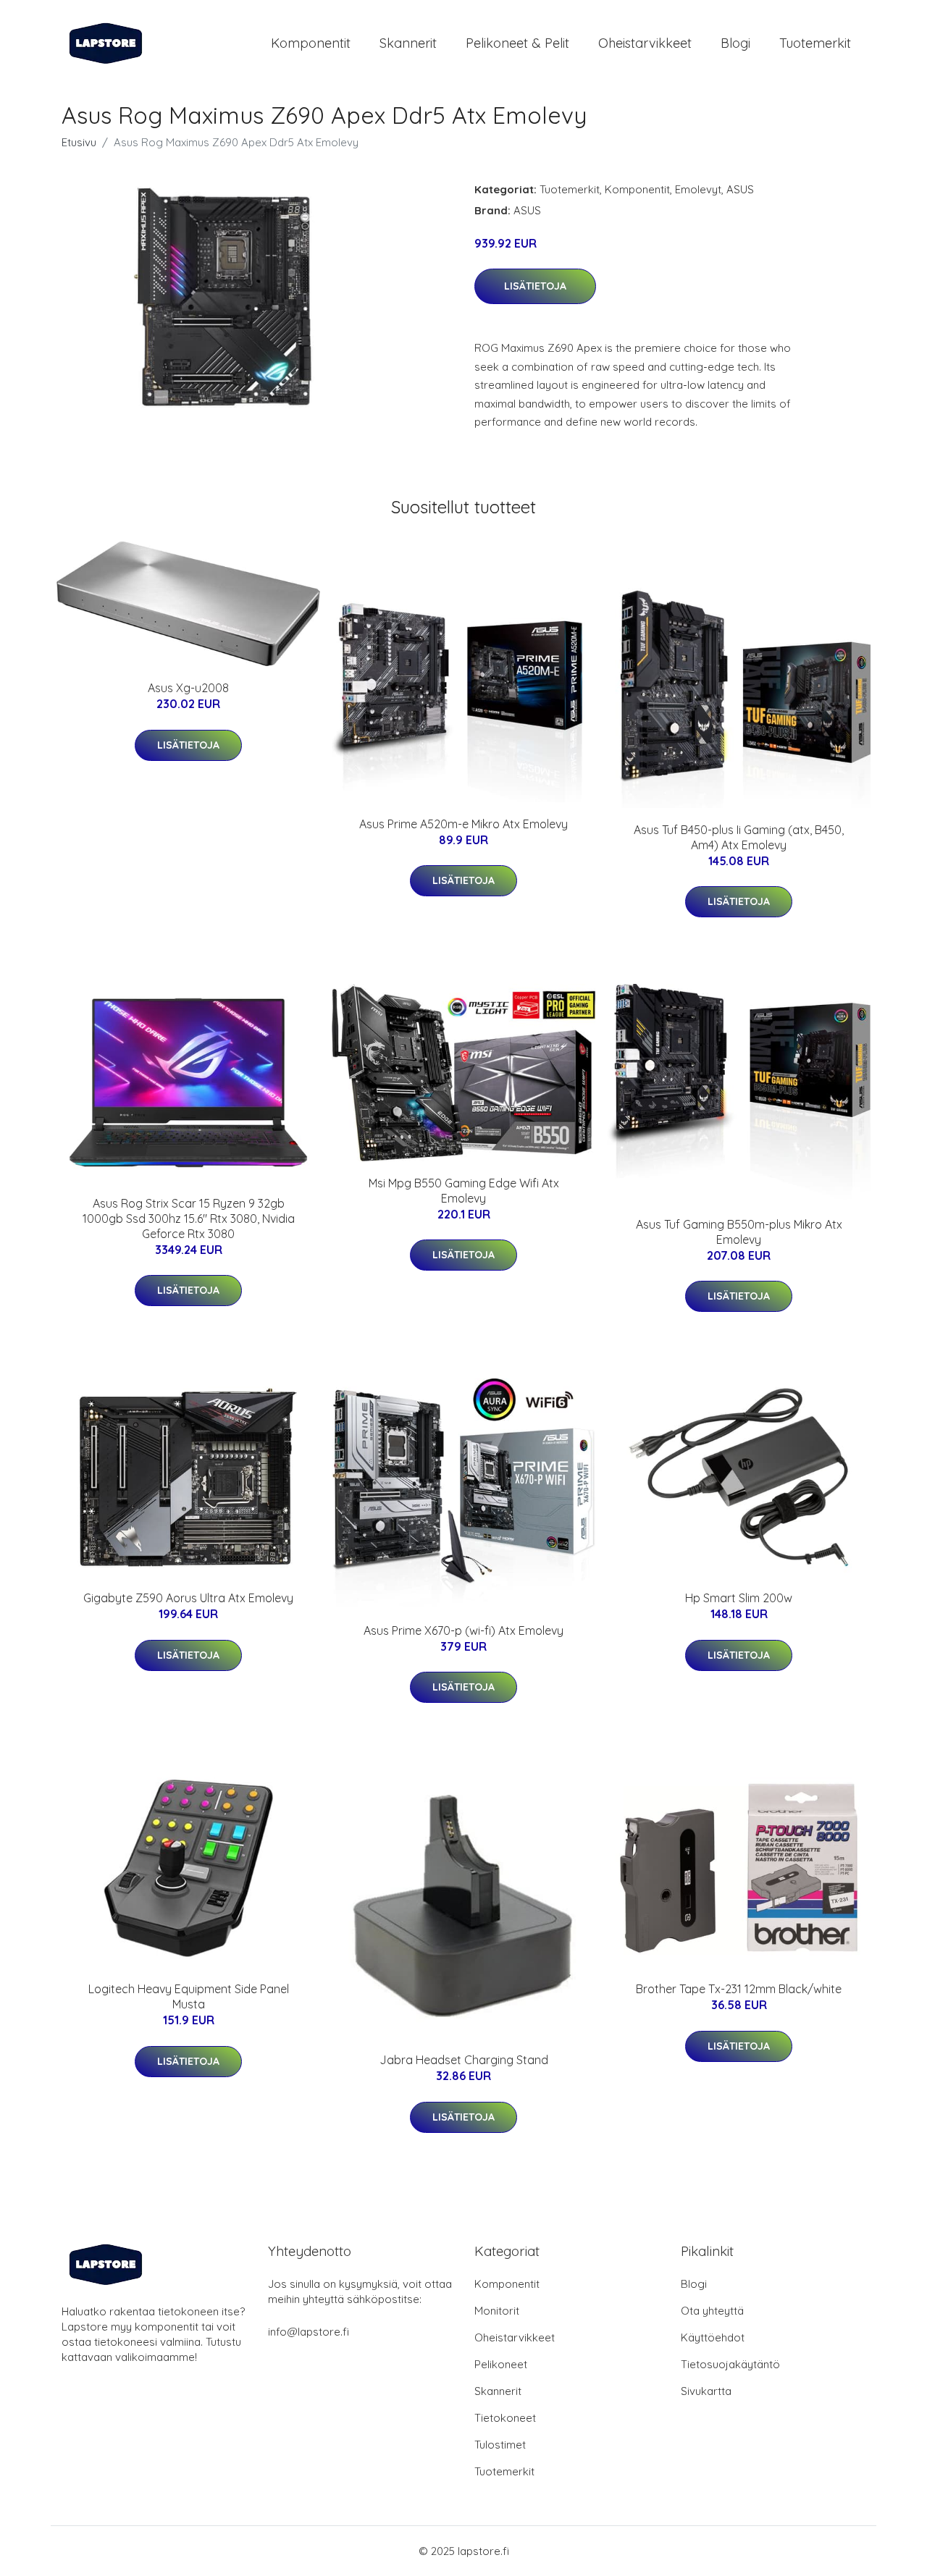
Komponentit (311, 43)
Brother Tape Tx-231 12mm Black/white (739, 1989)
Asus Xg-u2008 (188, 688)
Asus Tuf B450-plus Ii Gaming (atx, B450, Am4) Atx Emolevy (739, 837)
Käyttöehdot (713, 2337)
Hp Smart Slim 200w (739, 1598)
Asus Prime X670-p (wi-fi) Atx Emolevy (463, 1630)
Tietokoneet (505, 2418)
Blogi (735, 43)
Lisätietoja (535, 286)
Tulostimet (500, 2445)
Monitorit (497, 2311)
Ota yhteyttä (712, 2311)
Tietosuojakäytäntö (730, 2364)
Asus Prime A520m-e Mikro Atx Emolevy (463, 824)
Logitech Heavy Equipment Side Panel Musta (189, 1996)
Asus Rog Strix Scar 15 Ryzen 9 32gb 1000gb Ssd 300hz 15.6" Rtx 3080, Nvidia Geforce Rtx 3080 (189, 1218)
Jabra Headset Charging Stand (464, 2060)
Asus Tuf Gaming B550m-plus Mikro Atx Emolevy (739, 1232)
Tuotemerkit (815, 43)
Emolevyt (698, 189)
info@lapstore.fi (309, 2332)
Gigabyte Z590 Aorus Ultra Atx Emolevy (188, 1598)
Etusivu (79, 142)
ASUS (740, 189)
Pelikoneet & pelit (517, 43)
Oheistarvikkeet (645, 43)
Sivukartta (706, 2391)
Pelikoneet (501, 2364)
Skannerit (408, 43)
